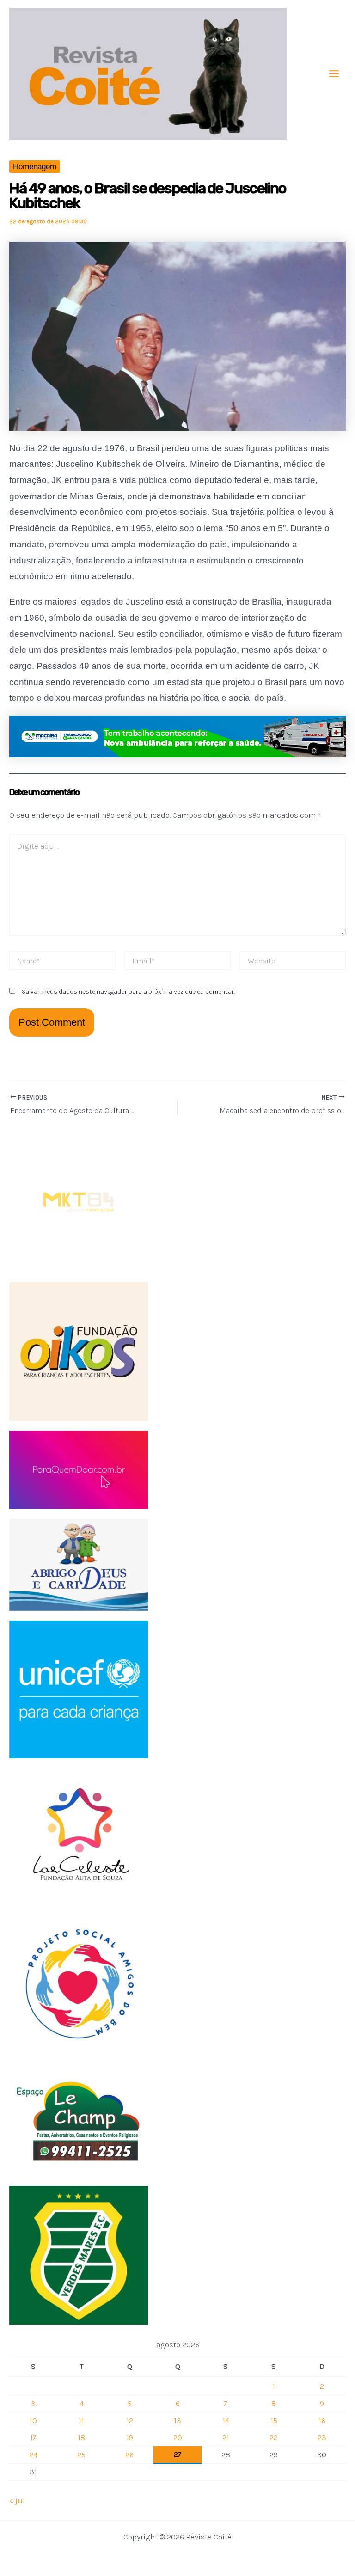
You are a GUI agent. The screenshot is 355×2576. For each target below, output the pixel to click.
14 (226, 2420)
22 (274, 2437)
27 (178, 2454)
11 (81, 2420)
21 (226, 2437)
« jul (17, 2500)
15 (274, 2420)
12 (130, 2420)
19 (130, 2437)
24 (33, 2454)
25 (81, 2454)
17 (33, 2437)
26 (129, 2454)
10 (33, 2420)
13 (177, 2420)
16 (322, 2420)
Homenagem (35, 167)
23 (322, 2437)
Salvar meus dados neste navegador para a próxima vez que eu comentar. (128, 992)
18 (81, 2437)
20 (178, 2437)
